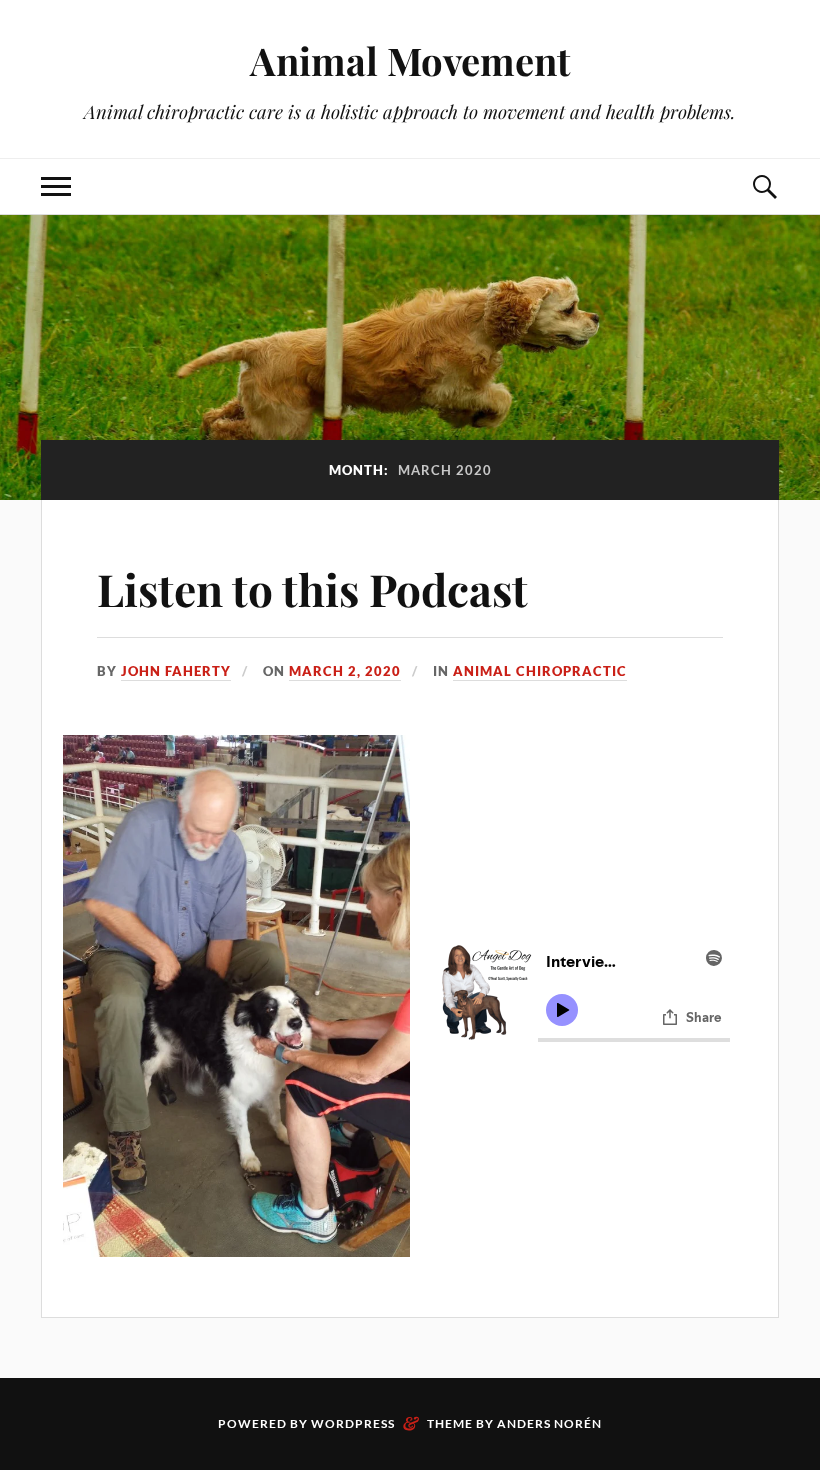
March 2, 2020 (345, 671)
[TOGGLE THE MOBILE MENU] (56, 186)
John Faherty (176, 671)
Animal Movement (410, 60)
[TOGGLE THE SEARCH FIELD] (764, 186)
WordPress (353, 1423)
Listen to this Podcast (312, 588)
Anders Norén (549, 1423)
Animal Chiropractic (540, 671)
